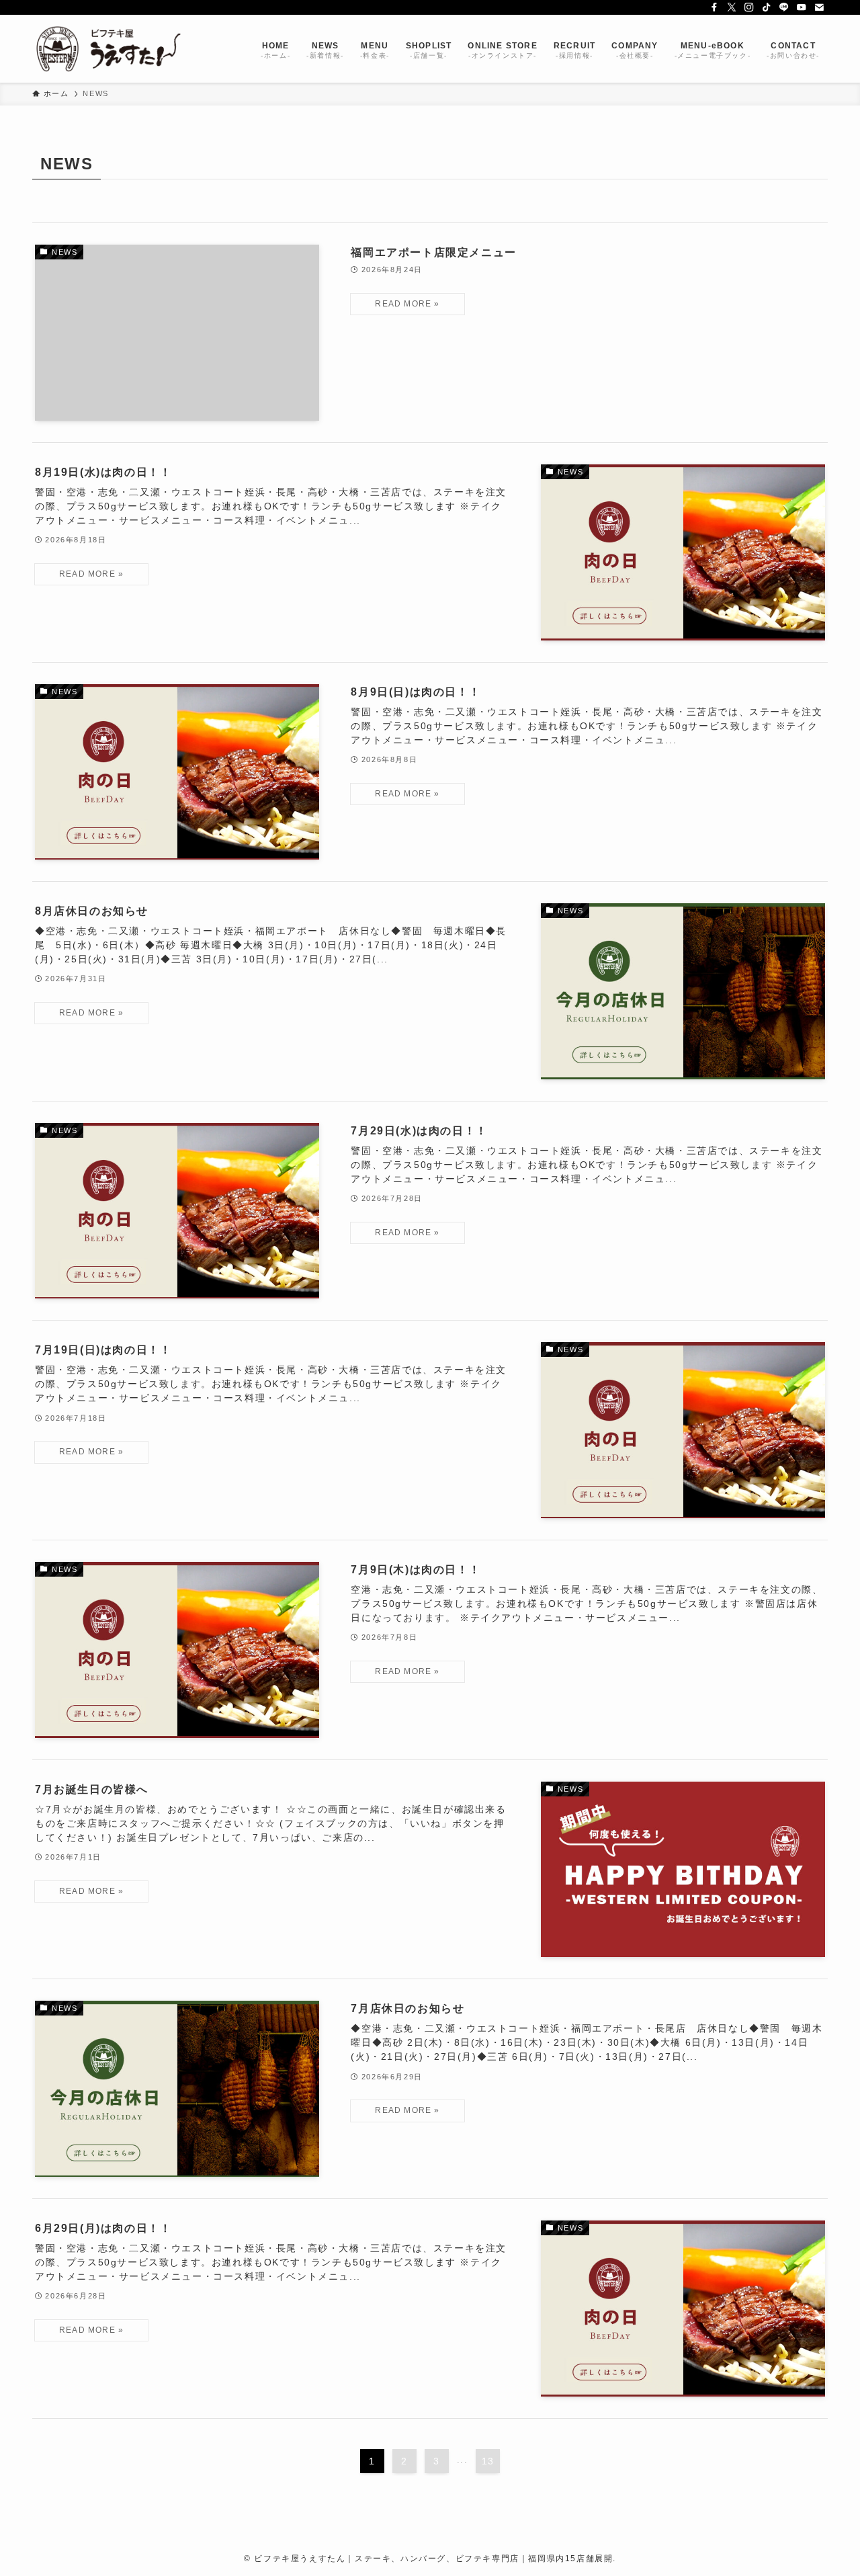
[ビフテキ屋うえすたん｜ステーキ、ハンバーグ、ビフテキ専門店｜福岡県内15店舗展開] (109, 49)
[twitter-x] (732, 7)
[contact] (819, 7)
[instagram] (749, 7)
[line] (784, 7)
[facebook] (714, 7)
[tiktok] (767, 7)
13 (488, 2461)
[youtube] (802, 7)
